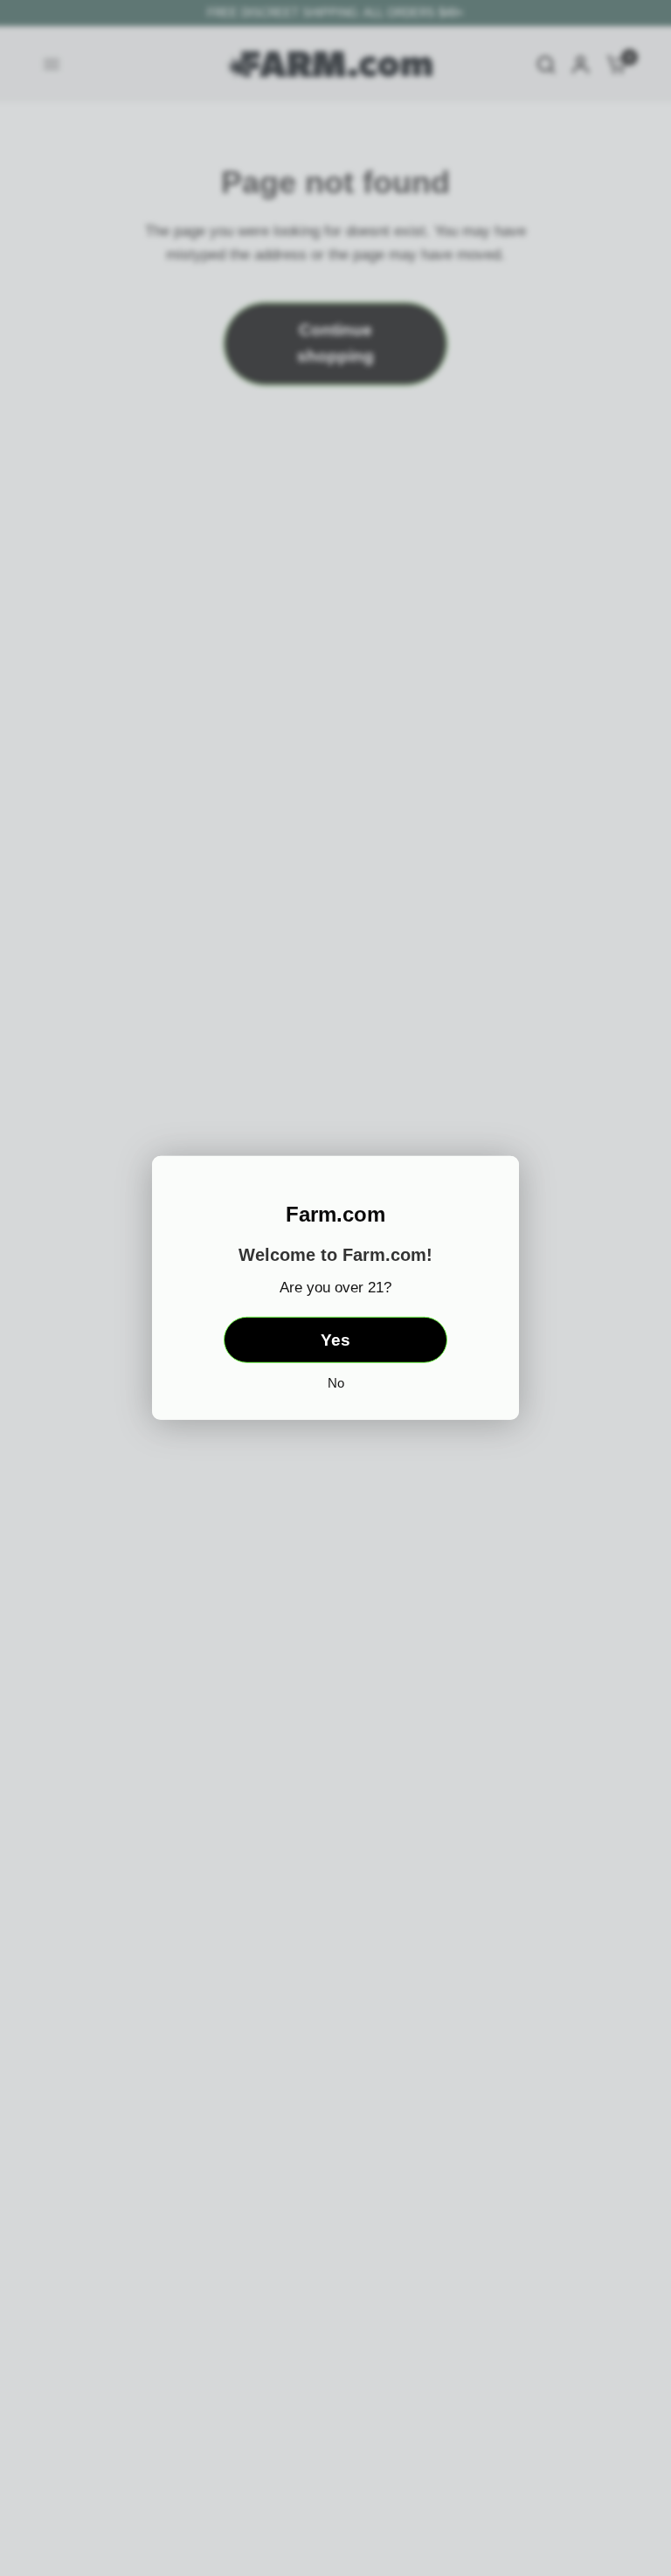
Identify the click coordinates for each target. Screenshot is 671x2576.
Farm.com (335, 1215)
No (336, 1383)
